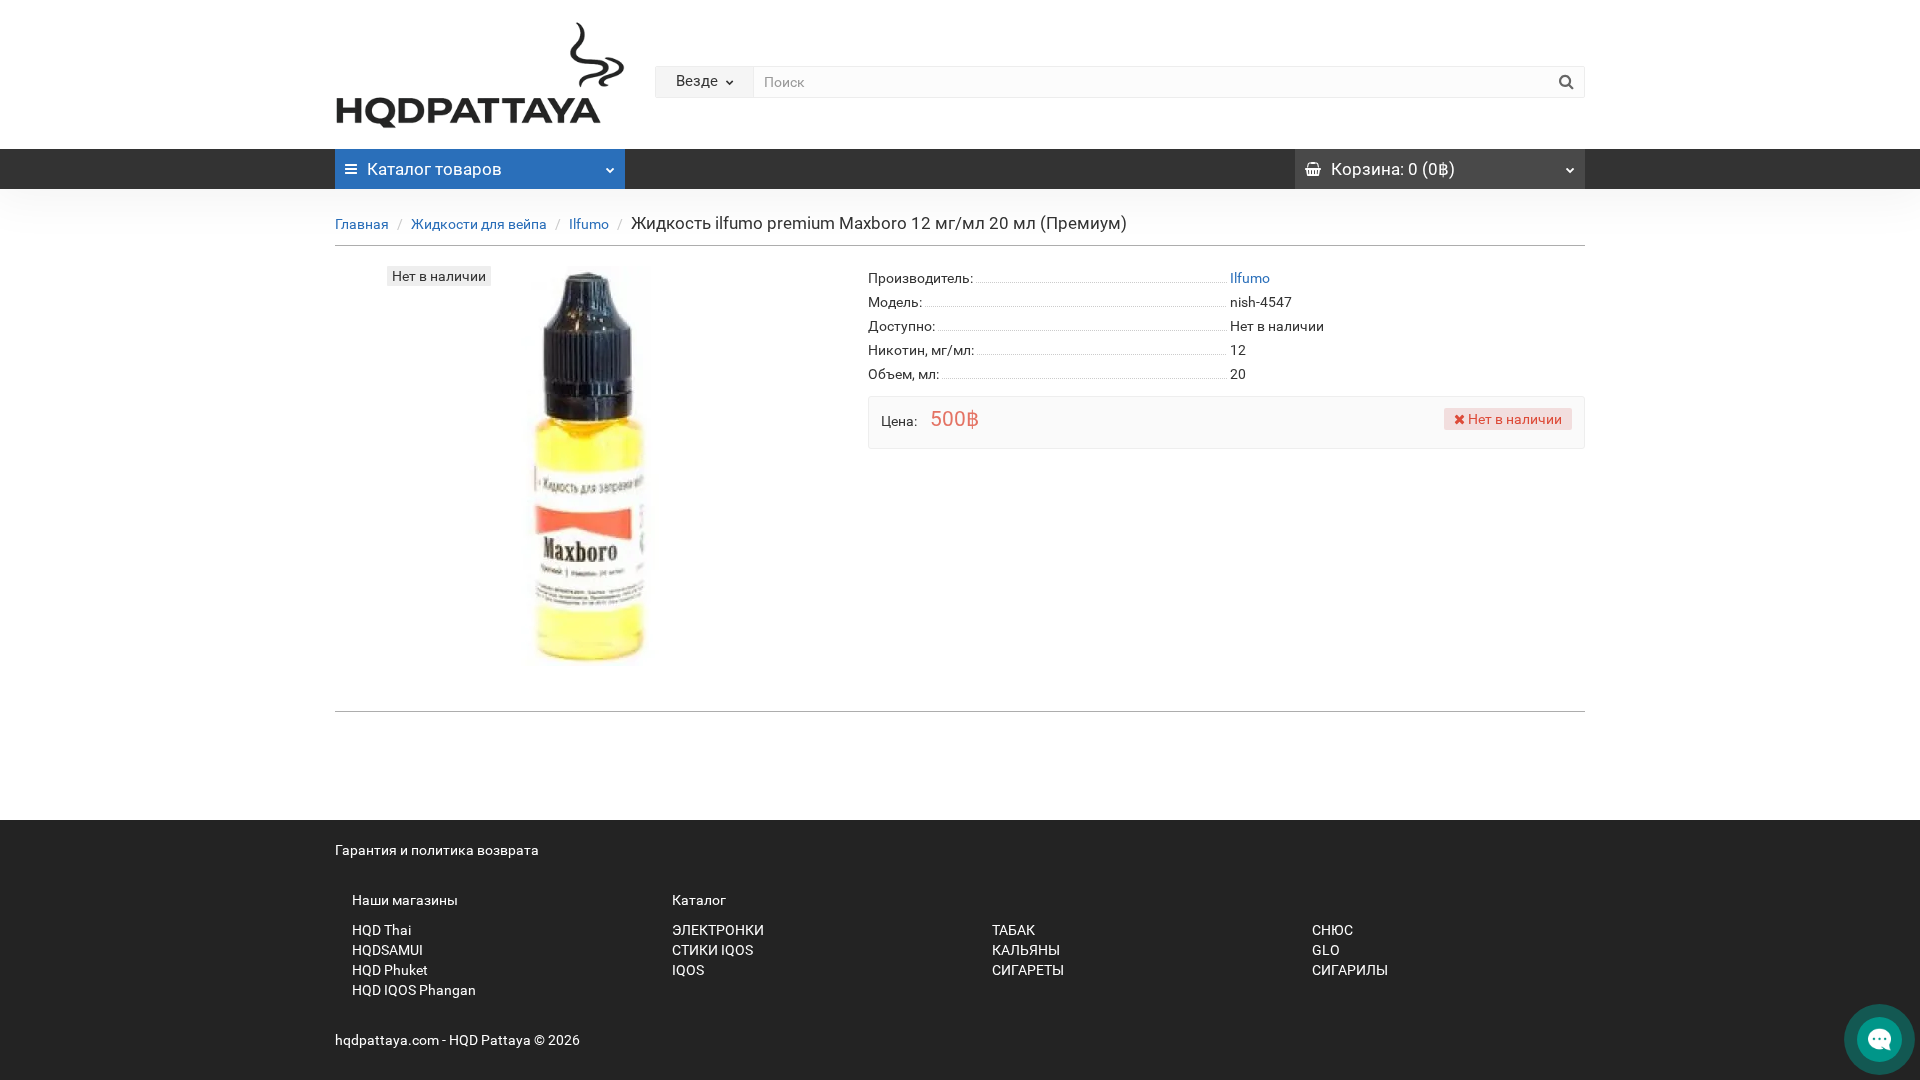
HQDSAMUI (386, 950)
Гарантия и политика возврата (437, 850)
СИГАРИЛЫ (1348, 970)
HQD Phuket (388, 970)
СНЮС (1331, 930)
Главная (362, 224)
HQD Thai (380, 930)
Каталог (434, 169)
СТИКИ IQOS (711, 950)
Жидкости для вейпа (479, 224)
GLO (1324, 950)
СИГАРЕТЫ (1026, 970)
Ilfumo (589, 224)
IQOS (686, 970)
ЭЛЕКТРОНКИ (716, 930)
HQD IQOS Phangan (412, 990)
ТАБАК (1012, 930)
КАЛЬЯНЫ (1024, 950)
